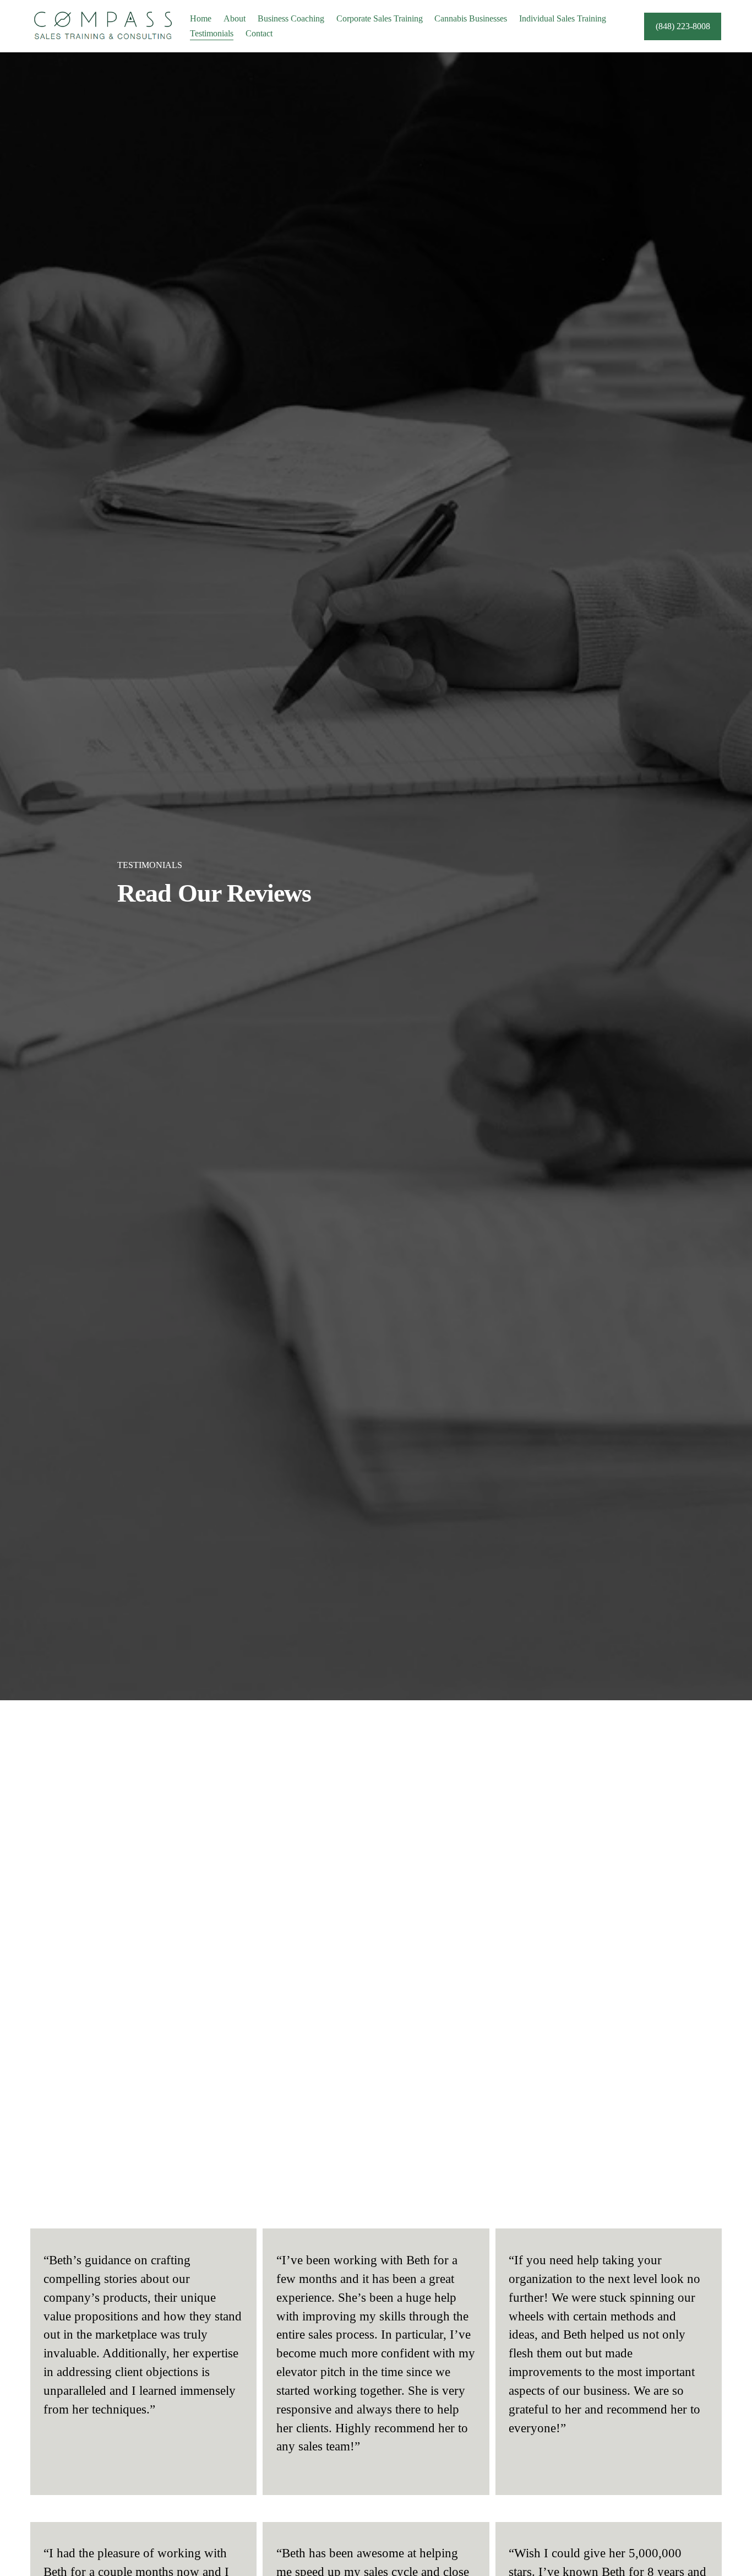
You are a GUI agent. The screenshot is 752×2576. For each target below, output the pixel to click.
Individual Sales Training (563, 18)
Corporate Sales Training (380, 18)
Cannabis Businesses (471, 18)
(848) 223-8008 (683, 26)
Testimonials (212, 33)
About (235, 18)
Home (201, 18)
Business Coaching (291, 18)
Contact (259, 33)
